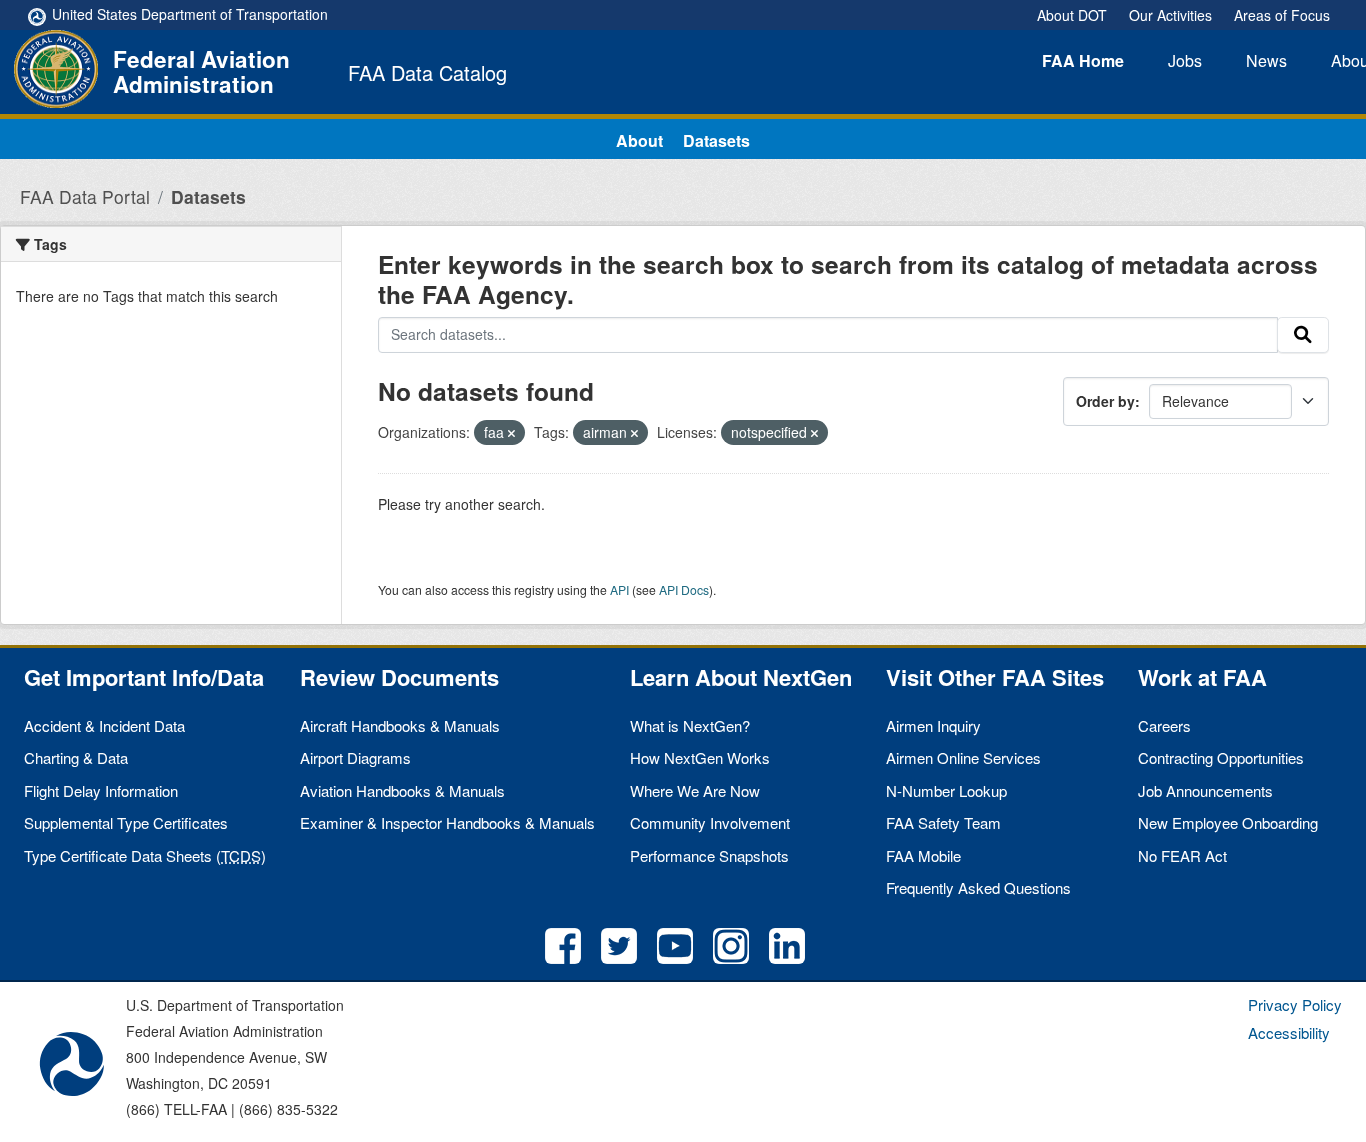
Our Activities (1170, 15)
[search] (1303, 335)
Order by (1105, 401)
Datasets (716, 140)
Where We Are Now (695, 790)
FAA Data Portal (85, 196)
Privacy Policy (1295, 1004)
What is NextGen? (690, 725)
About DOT (1072, 15)
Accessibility (1289, 1032)
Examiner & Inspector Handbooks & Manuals (447, 822)
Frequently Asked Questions (978, 887)
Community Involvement (710, 822)
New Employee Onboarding (1228, 822)
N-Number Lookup (946, 790)
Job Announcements (1205, 790)
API (619, 589)
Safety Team (943, 822)
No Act (1182, 855)
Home (1083, 60)
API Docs (684, 589)
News (1266, 60)
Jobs (1185, 60)
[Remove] (511, 433)
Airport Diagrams (355, 757)
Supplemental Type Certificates (126, 822)
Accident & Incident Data (104, 725)
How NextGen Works (700, 757)
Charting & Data (76, 757)
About (639, 140)
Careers (1164, 725)
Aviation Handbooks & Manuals (402, 790)
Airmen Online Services (963, 757)
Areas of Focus (1282, 15)
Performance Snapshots (709, 855)
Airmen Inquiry (933, 725)
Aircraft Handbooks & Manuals (400, 725)
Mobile (923, 855)
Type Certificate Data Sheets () (145, 855)
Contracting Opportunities (1221, 757)
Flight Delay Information (101, 790)
